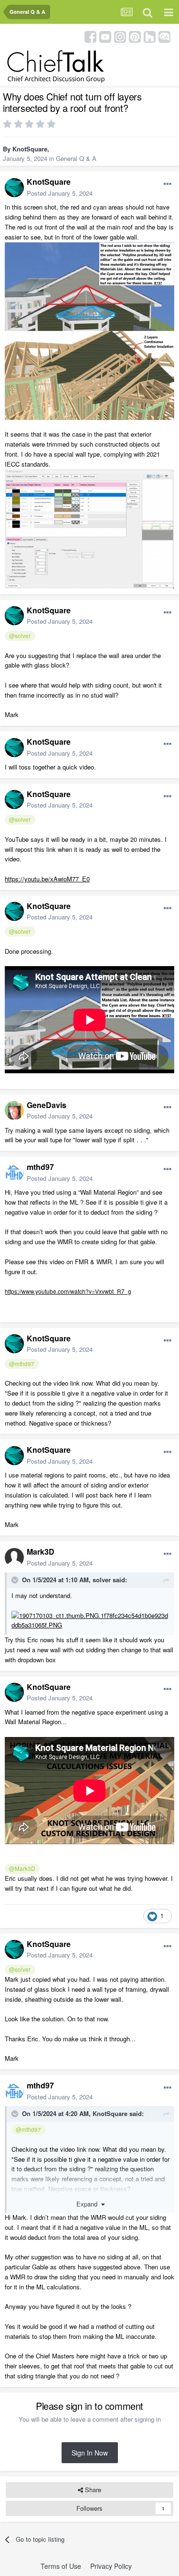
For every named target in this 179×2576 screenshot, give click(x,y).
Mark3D (41, 1552)
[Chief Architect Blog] (164, 36)
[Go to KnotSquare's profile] (14, 188)
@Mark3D (22, 1868)
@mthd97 (22, 1364)
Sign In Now (90, 2453)
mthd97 (40, 1167)
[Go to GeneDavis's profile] (14, 1110)
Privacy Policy (111, 2566)
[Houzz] (150, 36)
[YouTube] (105, 36)
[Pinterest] (135, 36)
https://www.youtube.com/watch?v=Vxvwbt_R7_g (68, 1291)
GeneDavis (47, 1105)
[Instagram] (120, 36)
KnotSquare (30, 149)
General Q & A (76, 158)
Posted (60, 193)
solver (102, 1580)
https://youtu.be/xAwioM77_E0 (47, 879)
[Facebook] (90, 36)
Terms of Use (61, 2566)
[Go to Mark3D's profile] (14, 1558)
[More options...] (168, 184)
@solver (20, 636)
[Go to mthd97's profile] (14, 1173)
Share (92, 2490)
